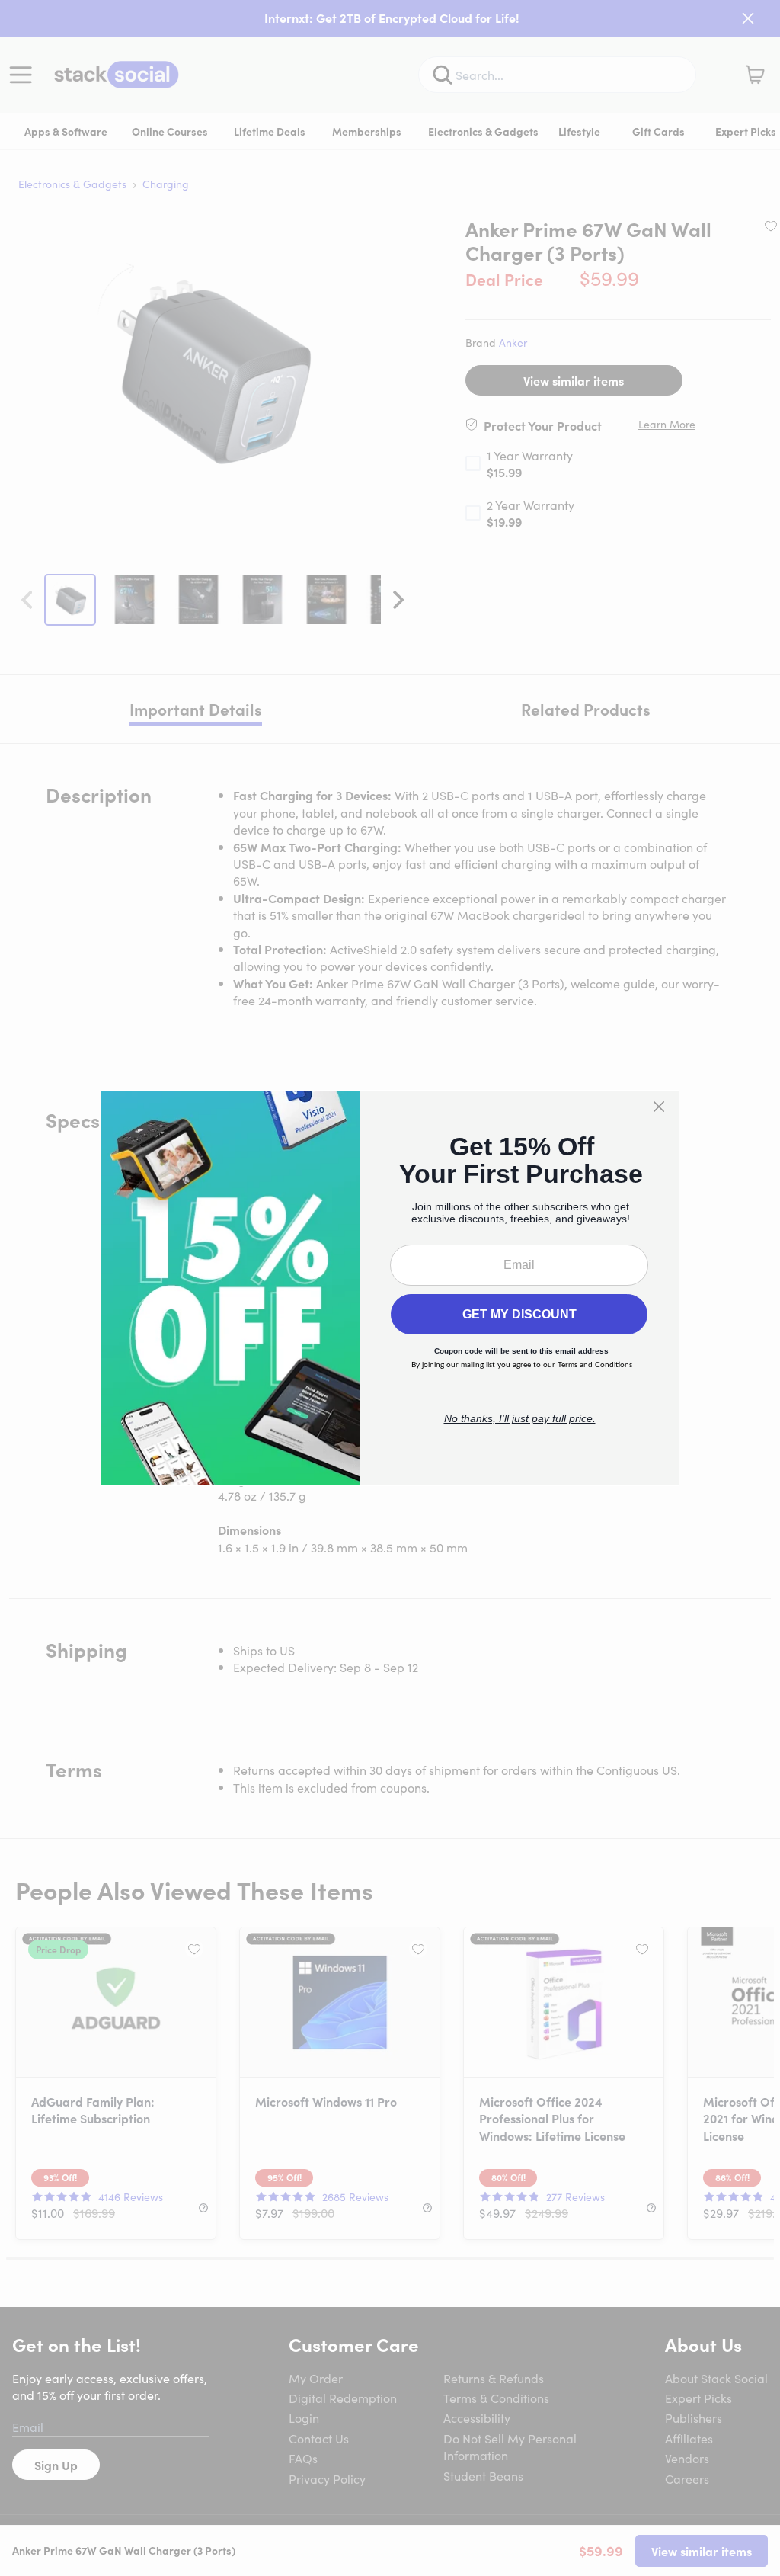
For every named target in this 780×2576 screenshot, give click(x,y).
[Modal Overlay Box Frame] (390, 1288)
